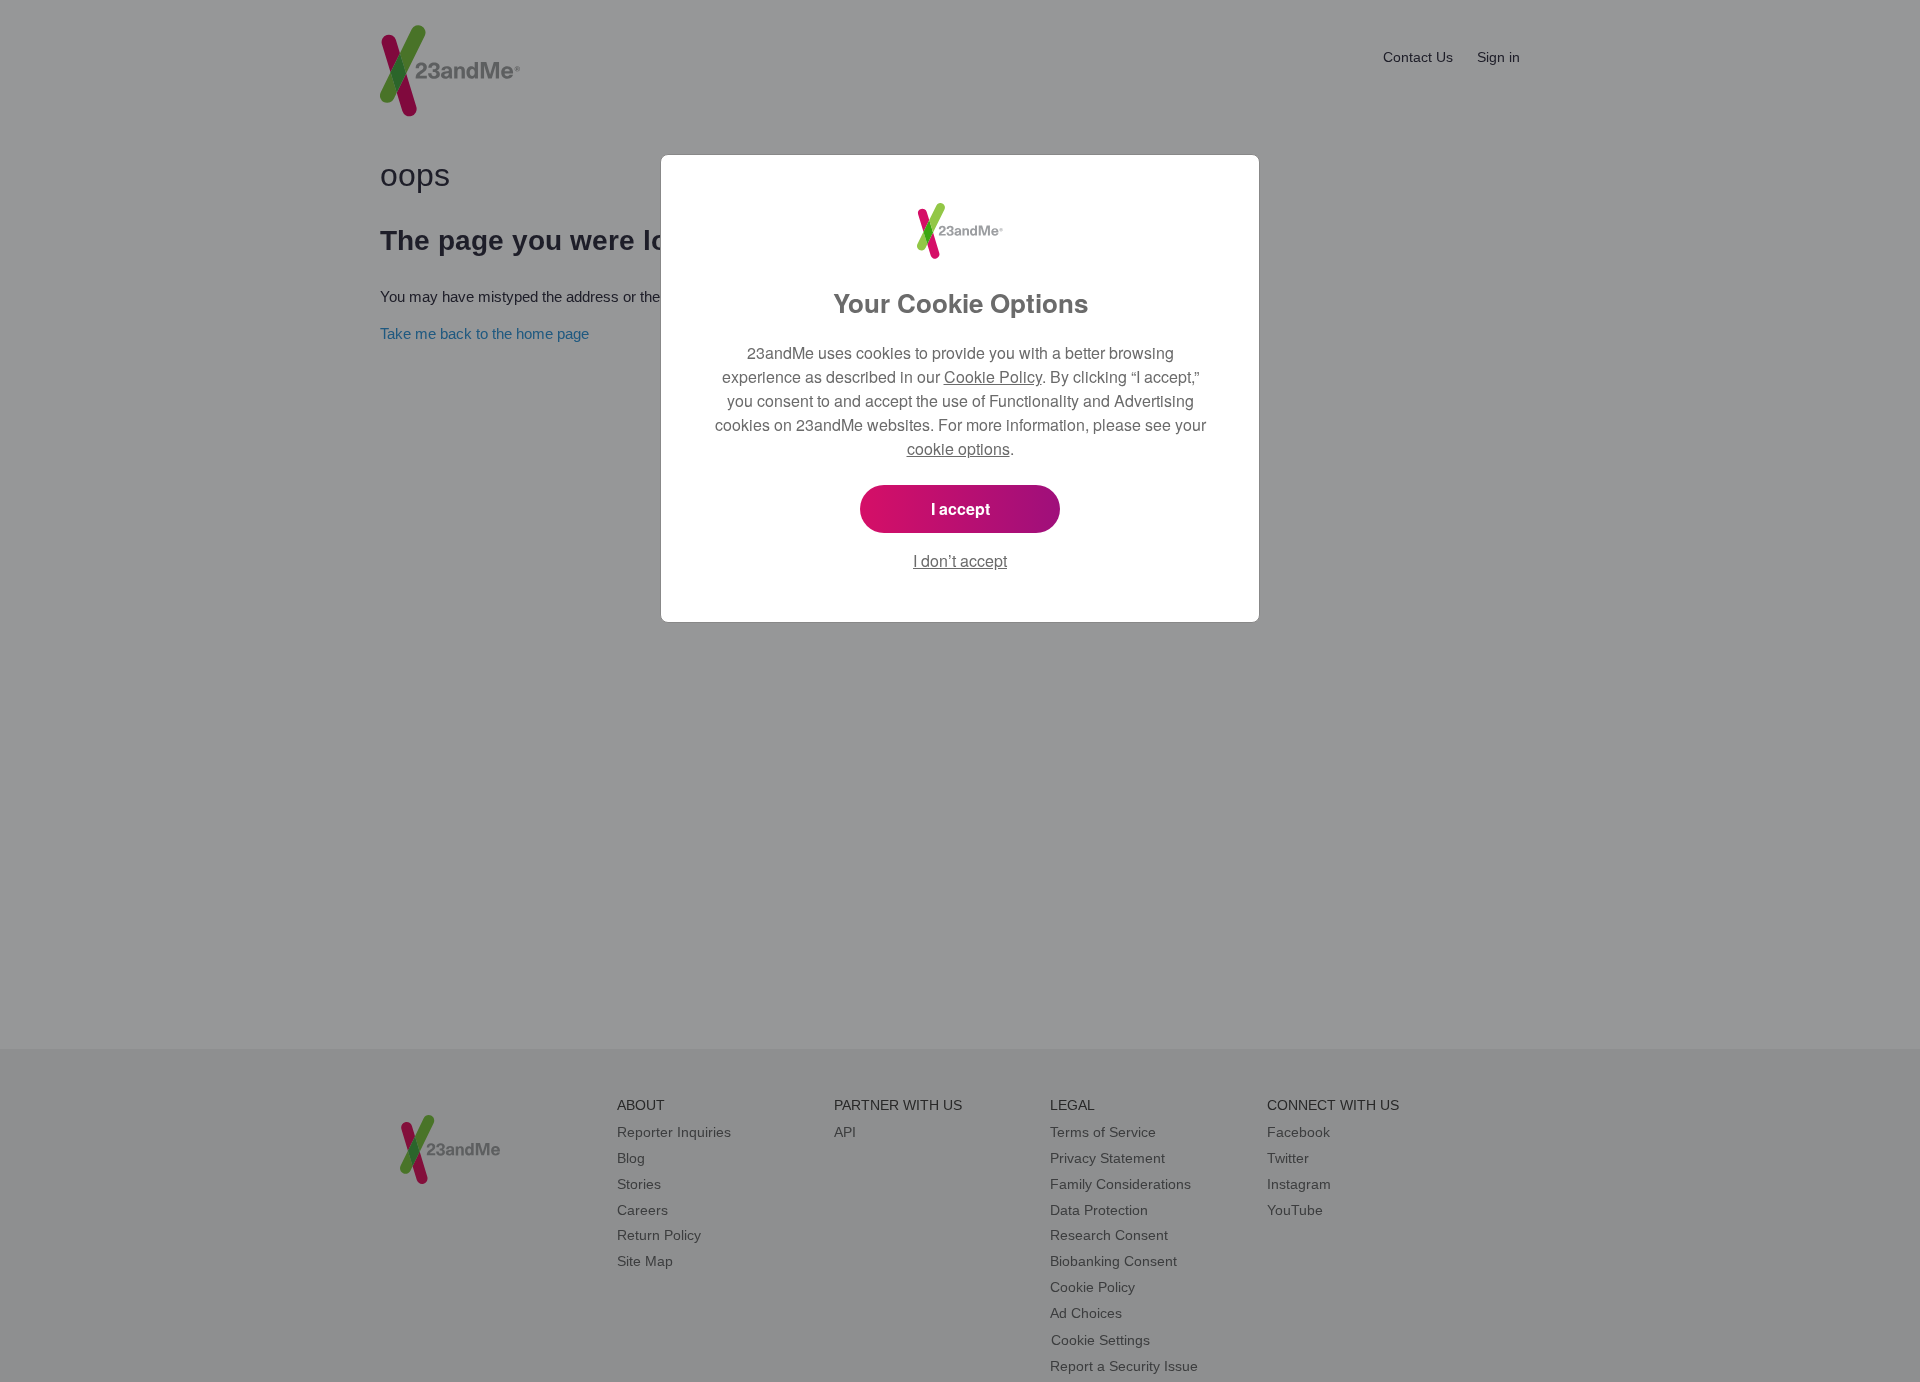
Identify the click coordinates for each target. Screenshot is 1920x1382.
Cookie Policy (993, 376)
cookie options (958, 448)
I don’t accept (960, 560)
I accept (960, 508)
